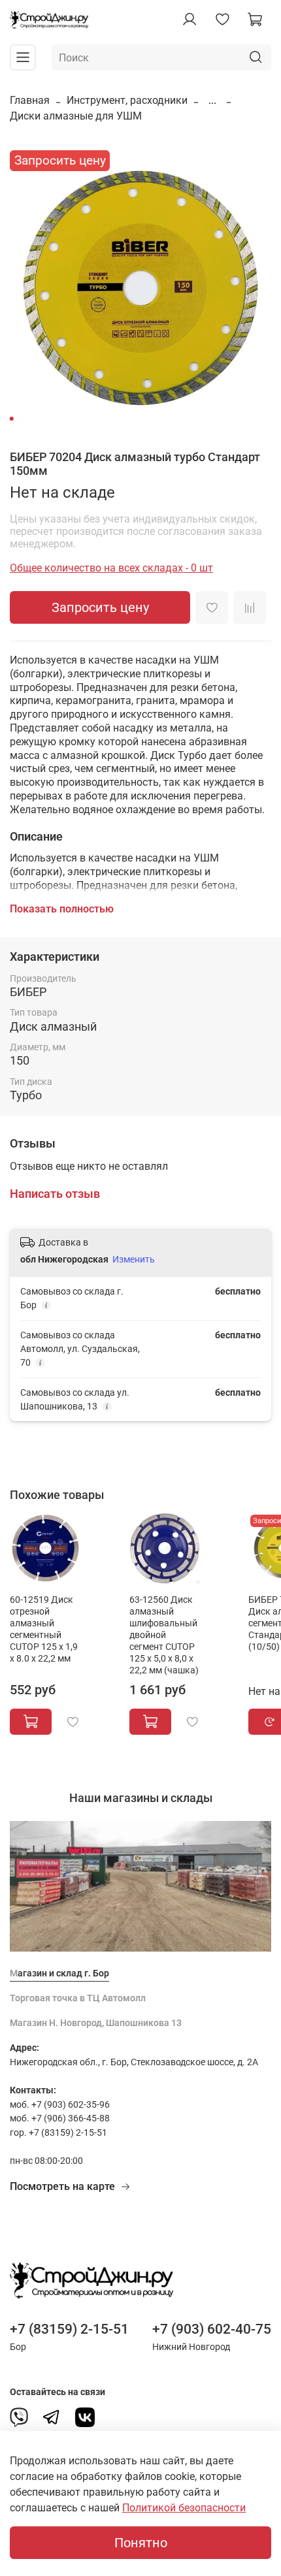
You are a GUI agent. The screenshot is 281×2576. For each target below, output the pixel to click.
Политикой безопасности (184, 2508)
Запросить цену (100, 607)
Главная (30, 100)
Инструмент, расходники (127, 100)
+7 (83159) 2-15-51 (69, 2329)
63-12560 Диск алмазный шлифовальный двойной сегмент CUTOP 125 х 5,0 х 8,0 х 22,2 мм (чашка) (164, 1635)
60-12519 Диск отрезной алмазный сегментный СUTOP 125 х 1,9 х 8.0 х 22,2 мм (44, 1629)
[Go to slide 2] (21, 419)
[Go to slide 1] (12, 419)
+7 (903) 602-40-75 (212, 2329)
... (212, 101)
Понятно (141, 2543)
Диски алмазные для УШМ (76, 116)
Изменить (134, 1259)
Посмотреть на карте (62, 2186)
